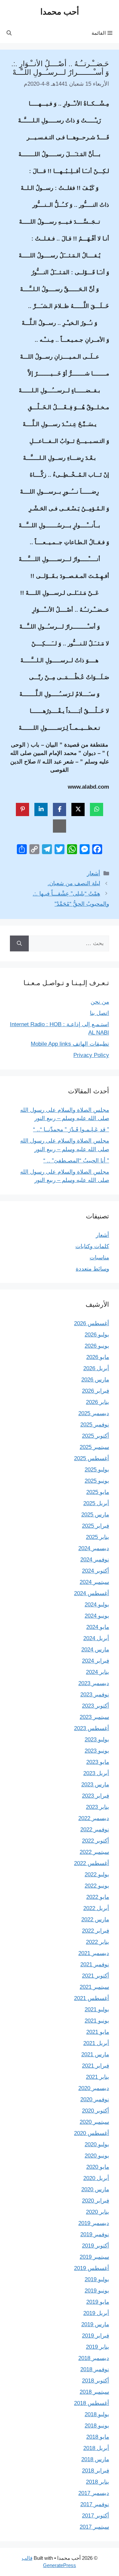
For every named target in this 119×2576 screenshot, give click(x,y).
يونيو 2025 (97, 1481)
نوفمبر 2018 (95, 2369)
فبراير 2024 (96, 1661)
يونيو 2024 (97, 1616)
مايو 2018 (98, 2437)
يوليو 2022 (97, 1875)
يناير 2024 (98, 1672)
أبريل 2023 (96, 1773)
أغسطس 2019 (92, 2268)
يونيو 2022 (97, 1886)
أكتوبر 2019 (96, 2246)
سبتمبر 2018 (94, 2392)
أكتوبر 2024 (96, 1571)
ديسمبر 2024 (94, 1548)
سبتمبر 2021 (94, 1987)
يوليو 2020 (97, 2144)
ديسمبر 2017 (94, 2493)
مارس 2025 (95, 1515)
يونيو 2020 (97, 2156)
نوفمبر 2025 (95, 1425)
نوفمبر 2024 (95, 1560)
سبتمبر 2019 (94, 2257)
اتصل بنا (99, 1013)
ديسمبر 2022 (94, 1818)
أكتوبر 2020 (96, 2111)
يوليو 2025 (97, 1470)
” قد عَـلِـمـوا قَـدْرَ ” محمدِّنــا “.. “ (71, 1130)
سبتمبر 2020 (94, 2122)
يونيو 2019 (97, 2291)
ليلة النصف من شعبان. (74, 883)
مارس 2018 (95, 2459)
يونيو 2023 (97, 1751)
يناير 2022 (98, 1942)
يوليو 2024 (97, 1605)
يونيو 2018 (97, 2426)
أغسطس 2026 (92, 1323)
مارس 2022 (95, 1920)
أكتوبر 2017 (96, 2516)
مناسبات (99, 1258)
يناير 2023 (98, 1807)
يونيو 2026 (97, 1346)
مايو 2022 (98, 1897)
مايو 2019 (98, 2302)
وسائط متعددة (92, 1269)
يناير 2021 (98, 2077)
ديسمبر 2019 (94, 2223)
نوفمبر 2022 (95, 1830)
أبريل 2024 (96, 1638)
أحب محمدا (60, 12)
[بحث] (19, 943)
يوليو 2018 (97, 2414)
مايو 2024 (98, 1627)
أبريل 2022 (96, 1908)
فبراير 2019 (96, 2336)
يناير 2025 (98, 1537)
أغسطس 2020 (92, 2133)
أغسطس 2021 (92, 1998)
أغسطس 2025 (92, 1458)
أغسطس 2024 (92, 1593)
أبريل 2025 (96, 1503)
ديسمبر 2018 (94, 2358)
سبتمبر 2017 (94, 2527)
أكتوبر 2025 (96, 1436)
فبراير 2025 (96, 1526)
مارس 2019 (95, 2324)
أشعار (94, 873)
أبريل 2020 (96, 2178)
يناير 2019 (98, 2347)
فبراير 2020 (96, 2201)
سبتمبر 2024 (94, 1582)
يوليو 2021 (97, 2009)
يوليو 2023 (97, 1740)
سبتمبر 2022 (94, 1852)
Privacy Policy (91, 1055)
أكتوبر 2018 (96, 2381)
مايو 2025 (98, 1492)
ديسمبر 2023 (94, 1683)
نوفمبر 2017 (95, 2504)
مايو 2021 (98, 2032)
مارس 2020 (95, 2189)
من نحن (100, 1002)
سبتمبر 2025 (94, 1447)
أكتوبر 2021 (96, 1976)
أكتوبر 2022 (96, 1841)
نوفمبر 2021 (95, 1965)
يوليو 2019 (97, 2279)
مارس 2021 (95, 2054)
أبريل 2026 (96, 1368)
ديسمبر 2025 (94, 1413)
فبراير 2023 (96, 1796)
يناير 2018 (98, 2482)
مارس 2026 (95, 1380)
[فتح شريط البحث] (9, 33)
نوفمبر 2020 (95, 2099)
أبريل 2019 (96, 2313)
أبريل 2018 (96, 2448)
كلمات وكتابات (92, 1246)
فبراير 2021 (96, 2066)
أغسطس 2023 (92, 1728)
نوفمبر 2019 (95, 2234)
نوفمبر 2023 (95, 1695)
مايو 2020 (98, 2167)
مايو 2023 (98, 1762)
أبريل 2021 (96, 2043)
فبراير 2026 (96, 1391)
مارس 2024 (95, 1650)
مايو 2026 (98, 1357)
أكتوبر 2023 (96, 1706)
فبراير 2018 (96, 2471)
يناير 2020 (98, 2212)
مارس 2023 (95, 1785)
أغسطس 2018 (92, 2403)
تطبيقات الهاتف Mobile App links (70, 1044)
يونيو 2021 (97, 2021)
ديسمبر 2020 (94, 2088)
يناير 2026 (98, 1402)
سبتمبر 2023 (94, 1717)
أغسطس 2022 (92, 1863)
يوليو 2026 (97, 1335)
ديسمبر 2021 (94, 1953)
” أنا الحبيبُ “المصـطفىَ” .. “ (76, 1161)
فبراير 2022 (96, 1931)
